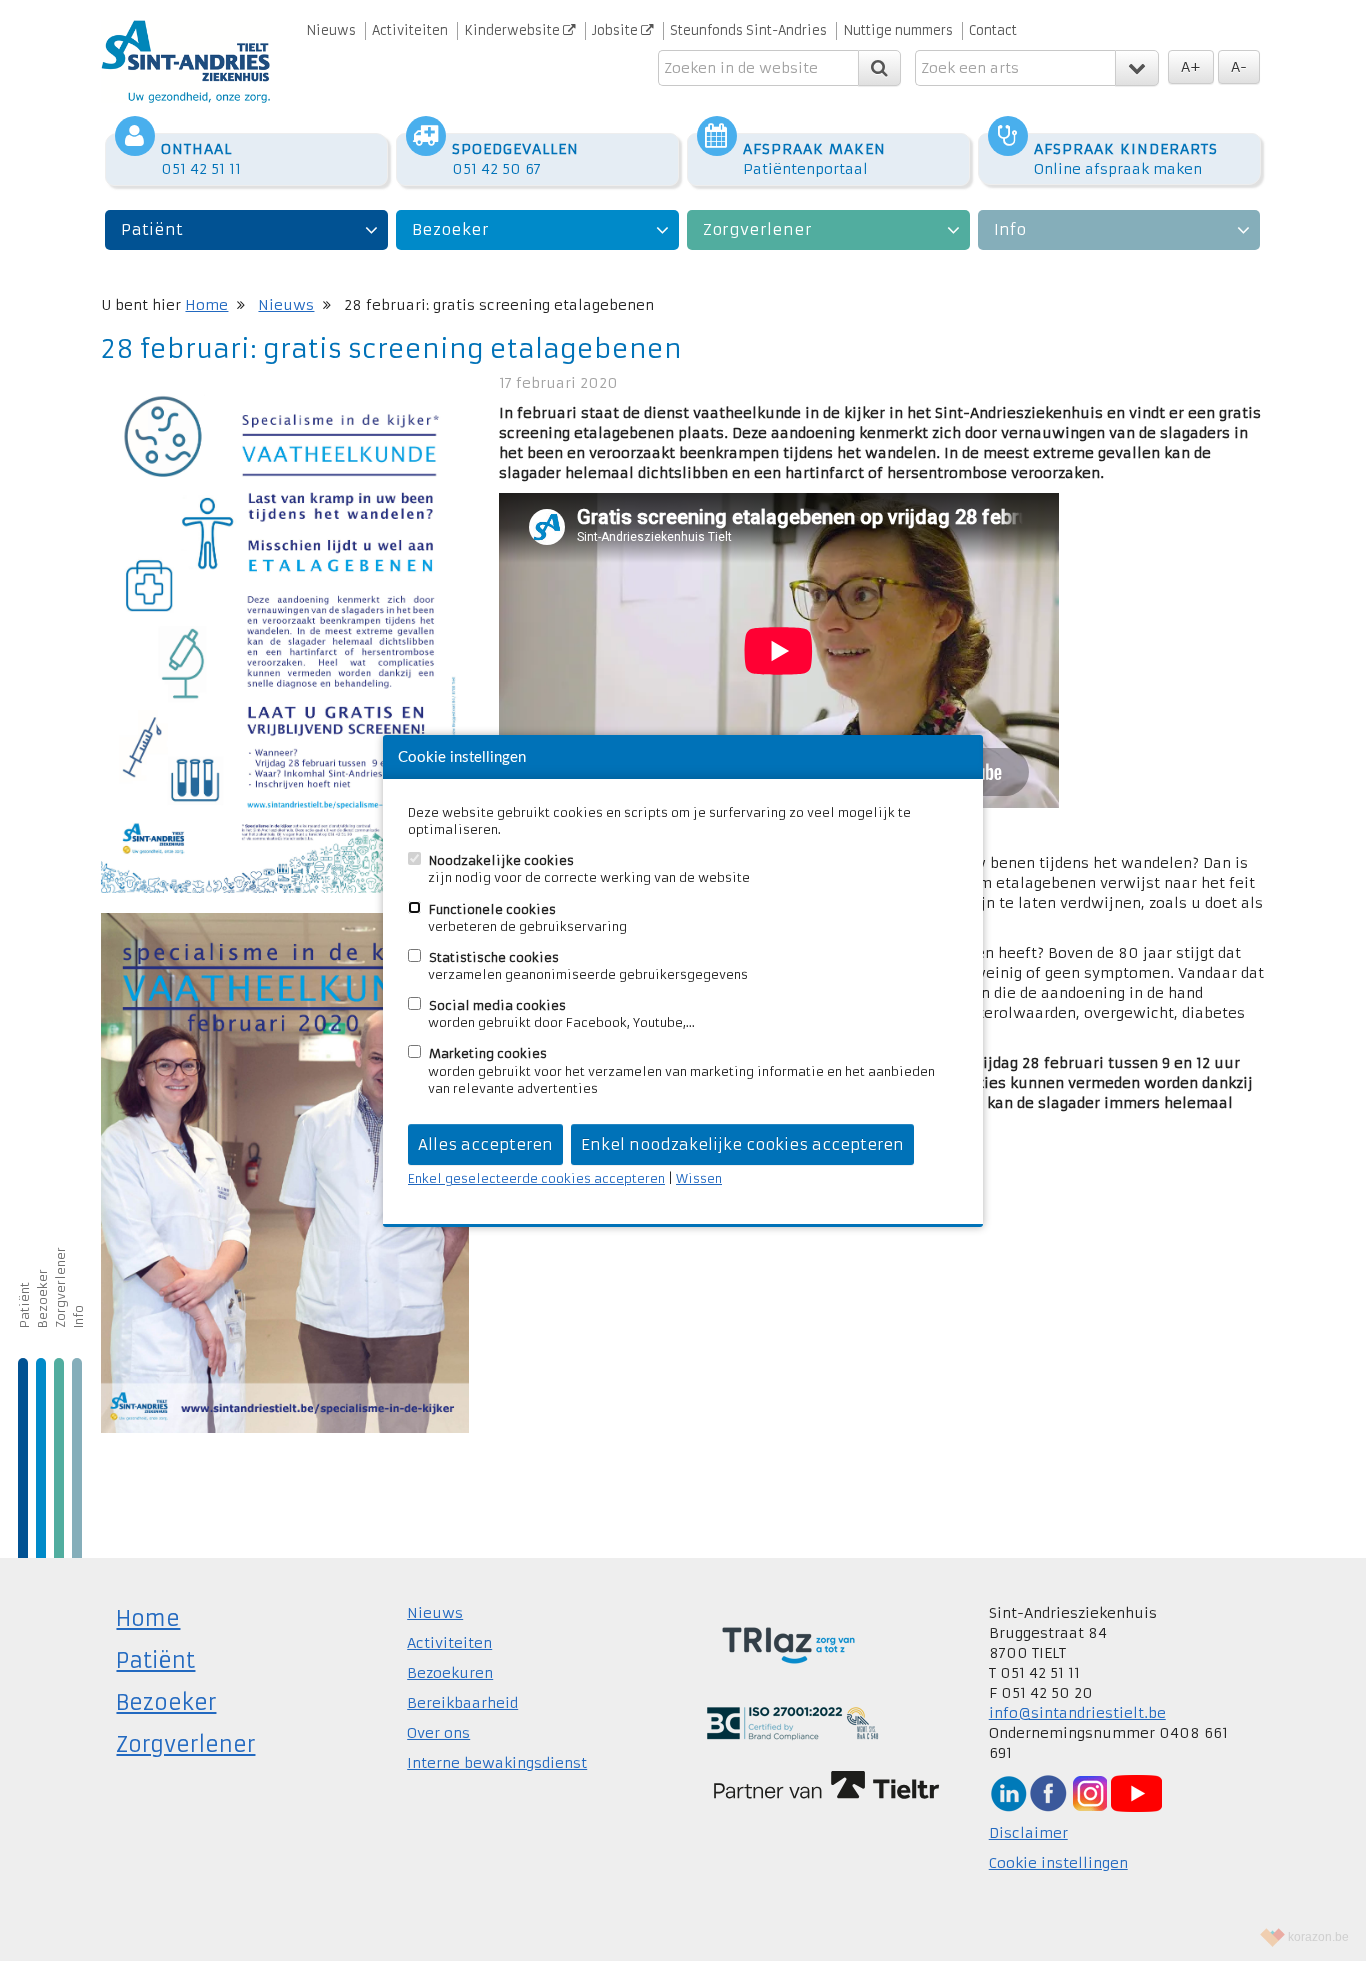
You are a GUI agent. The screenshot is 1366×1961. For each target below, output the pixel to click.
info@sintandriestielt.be (1077, 1713)
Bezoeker (450, 229)
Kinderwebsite (513, 30)
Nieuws (331, 30)
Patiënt (152, 229)
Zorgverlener (757, 229)
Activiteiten (410, 30)
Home (206, 305)
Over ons (438, 1733)
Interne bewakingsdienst (497, 1763)
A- (1239, 67)
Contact (993, 30)
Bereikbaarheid (462, 1703)
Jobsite (616, 30)
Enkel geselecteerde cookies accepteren (536, 1178)
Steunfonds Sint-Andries (748, 30)
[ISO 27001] (792, 1722)
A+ (1191, 67)
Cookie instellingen (1058, 1863)
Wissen (699, 1178)
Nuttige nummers (898, 30)
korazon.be (1318, 1937)
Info (1010, 229)
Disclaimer (1028, 1833)
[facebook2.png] (1048, 1792)
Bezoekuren (450, 1673)
